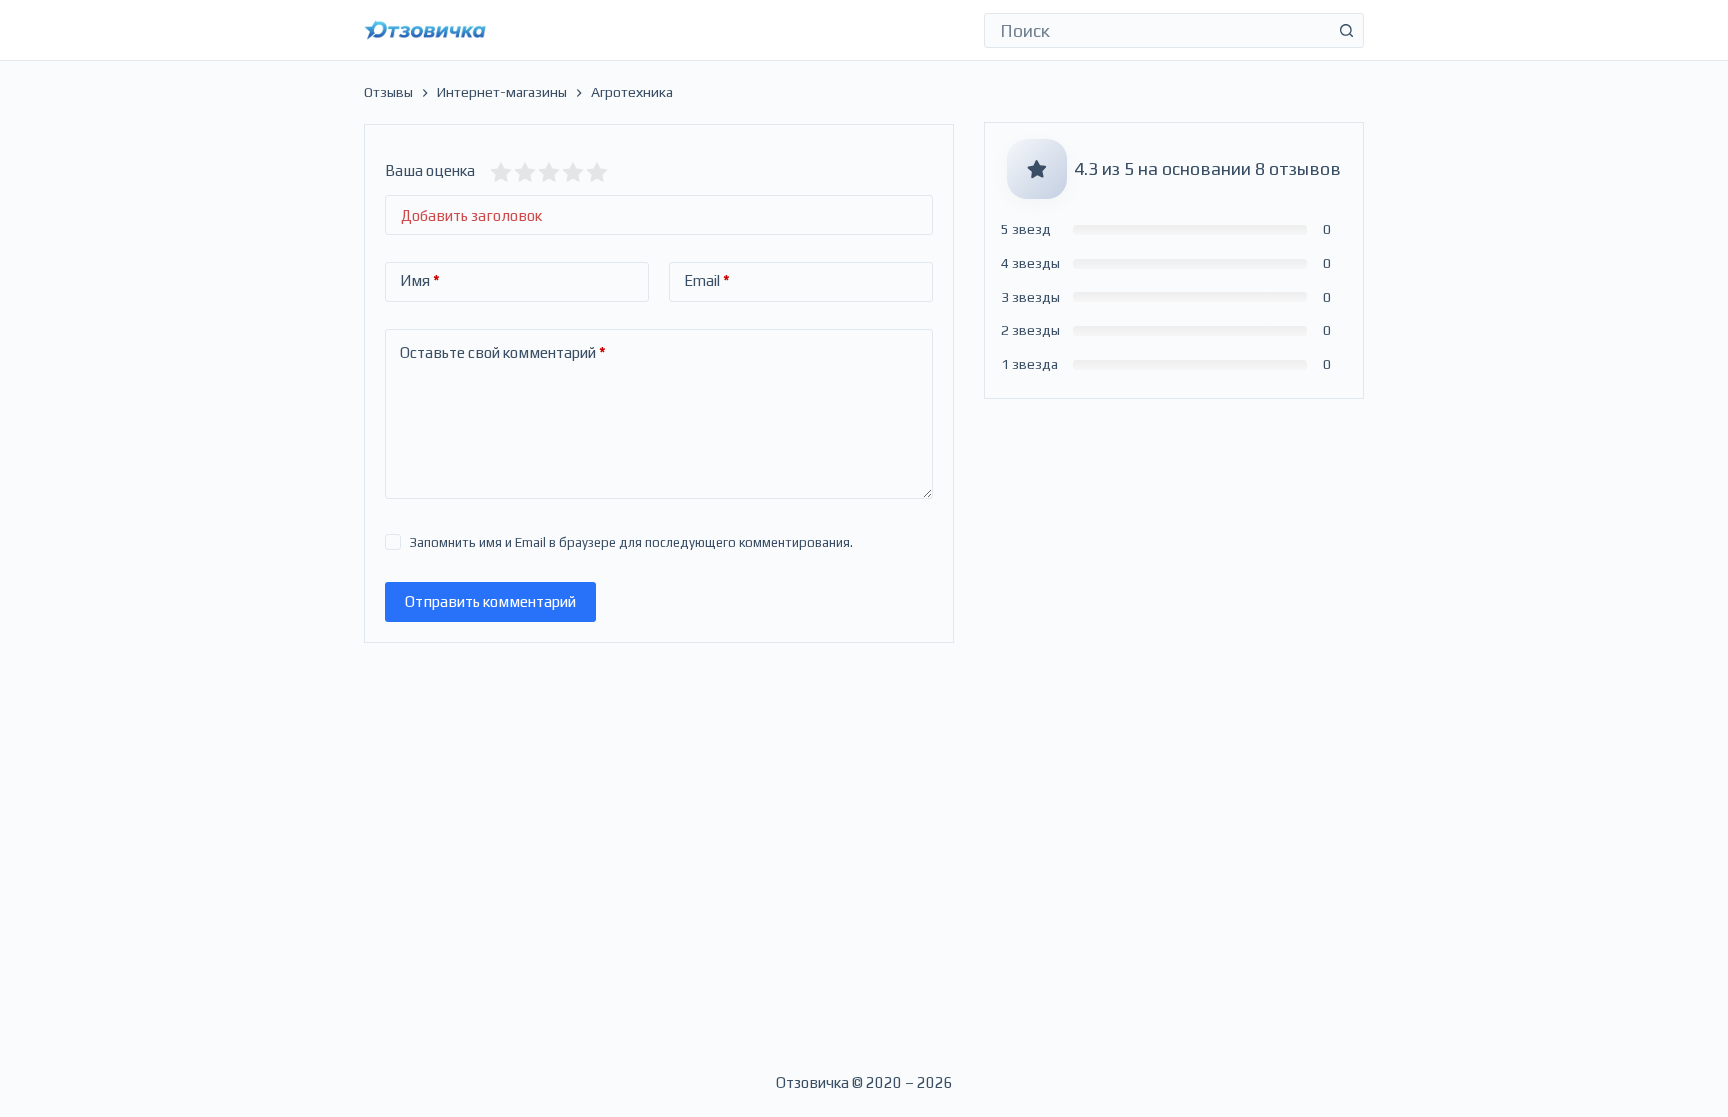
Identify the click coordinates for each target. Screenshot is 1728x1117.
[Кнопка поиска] (1346, 30)
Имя (420, 280)
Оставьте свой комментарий (503, 352)
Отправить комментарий (490, 601)
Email (707, 280)
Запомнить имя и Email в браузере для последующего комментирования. (631, 542)
